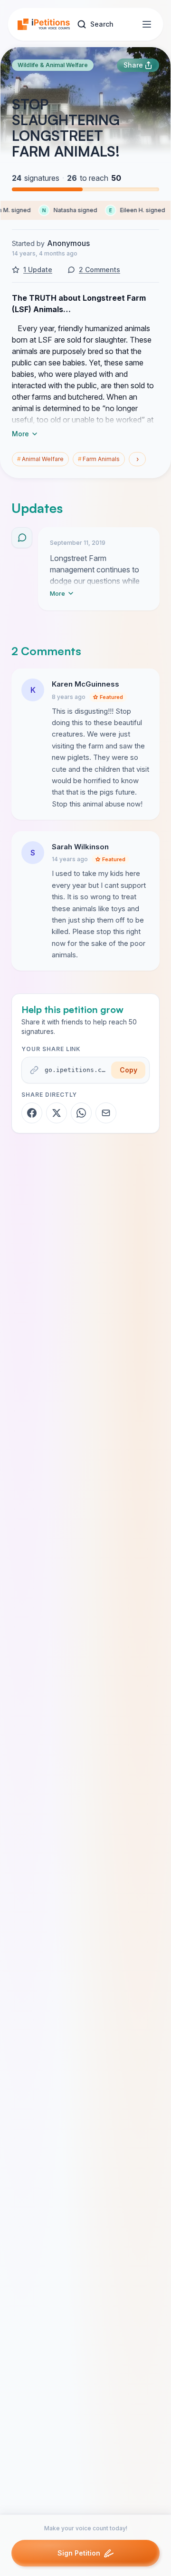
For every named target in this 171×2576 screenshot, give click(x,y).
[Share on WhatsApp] (81, 1113)
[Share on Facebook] (32, 1113)
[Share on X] (57, 1113)
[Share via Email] (106, 1113)
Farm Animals (99, 459)
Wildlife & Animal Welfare (53, 65)
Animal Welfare (40, 459)
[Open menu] (147, 24)
